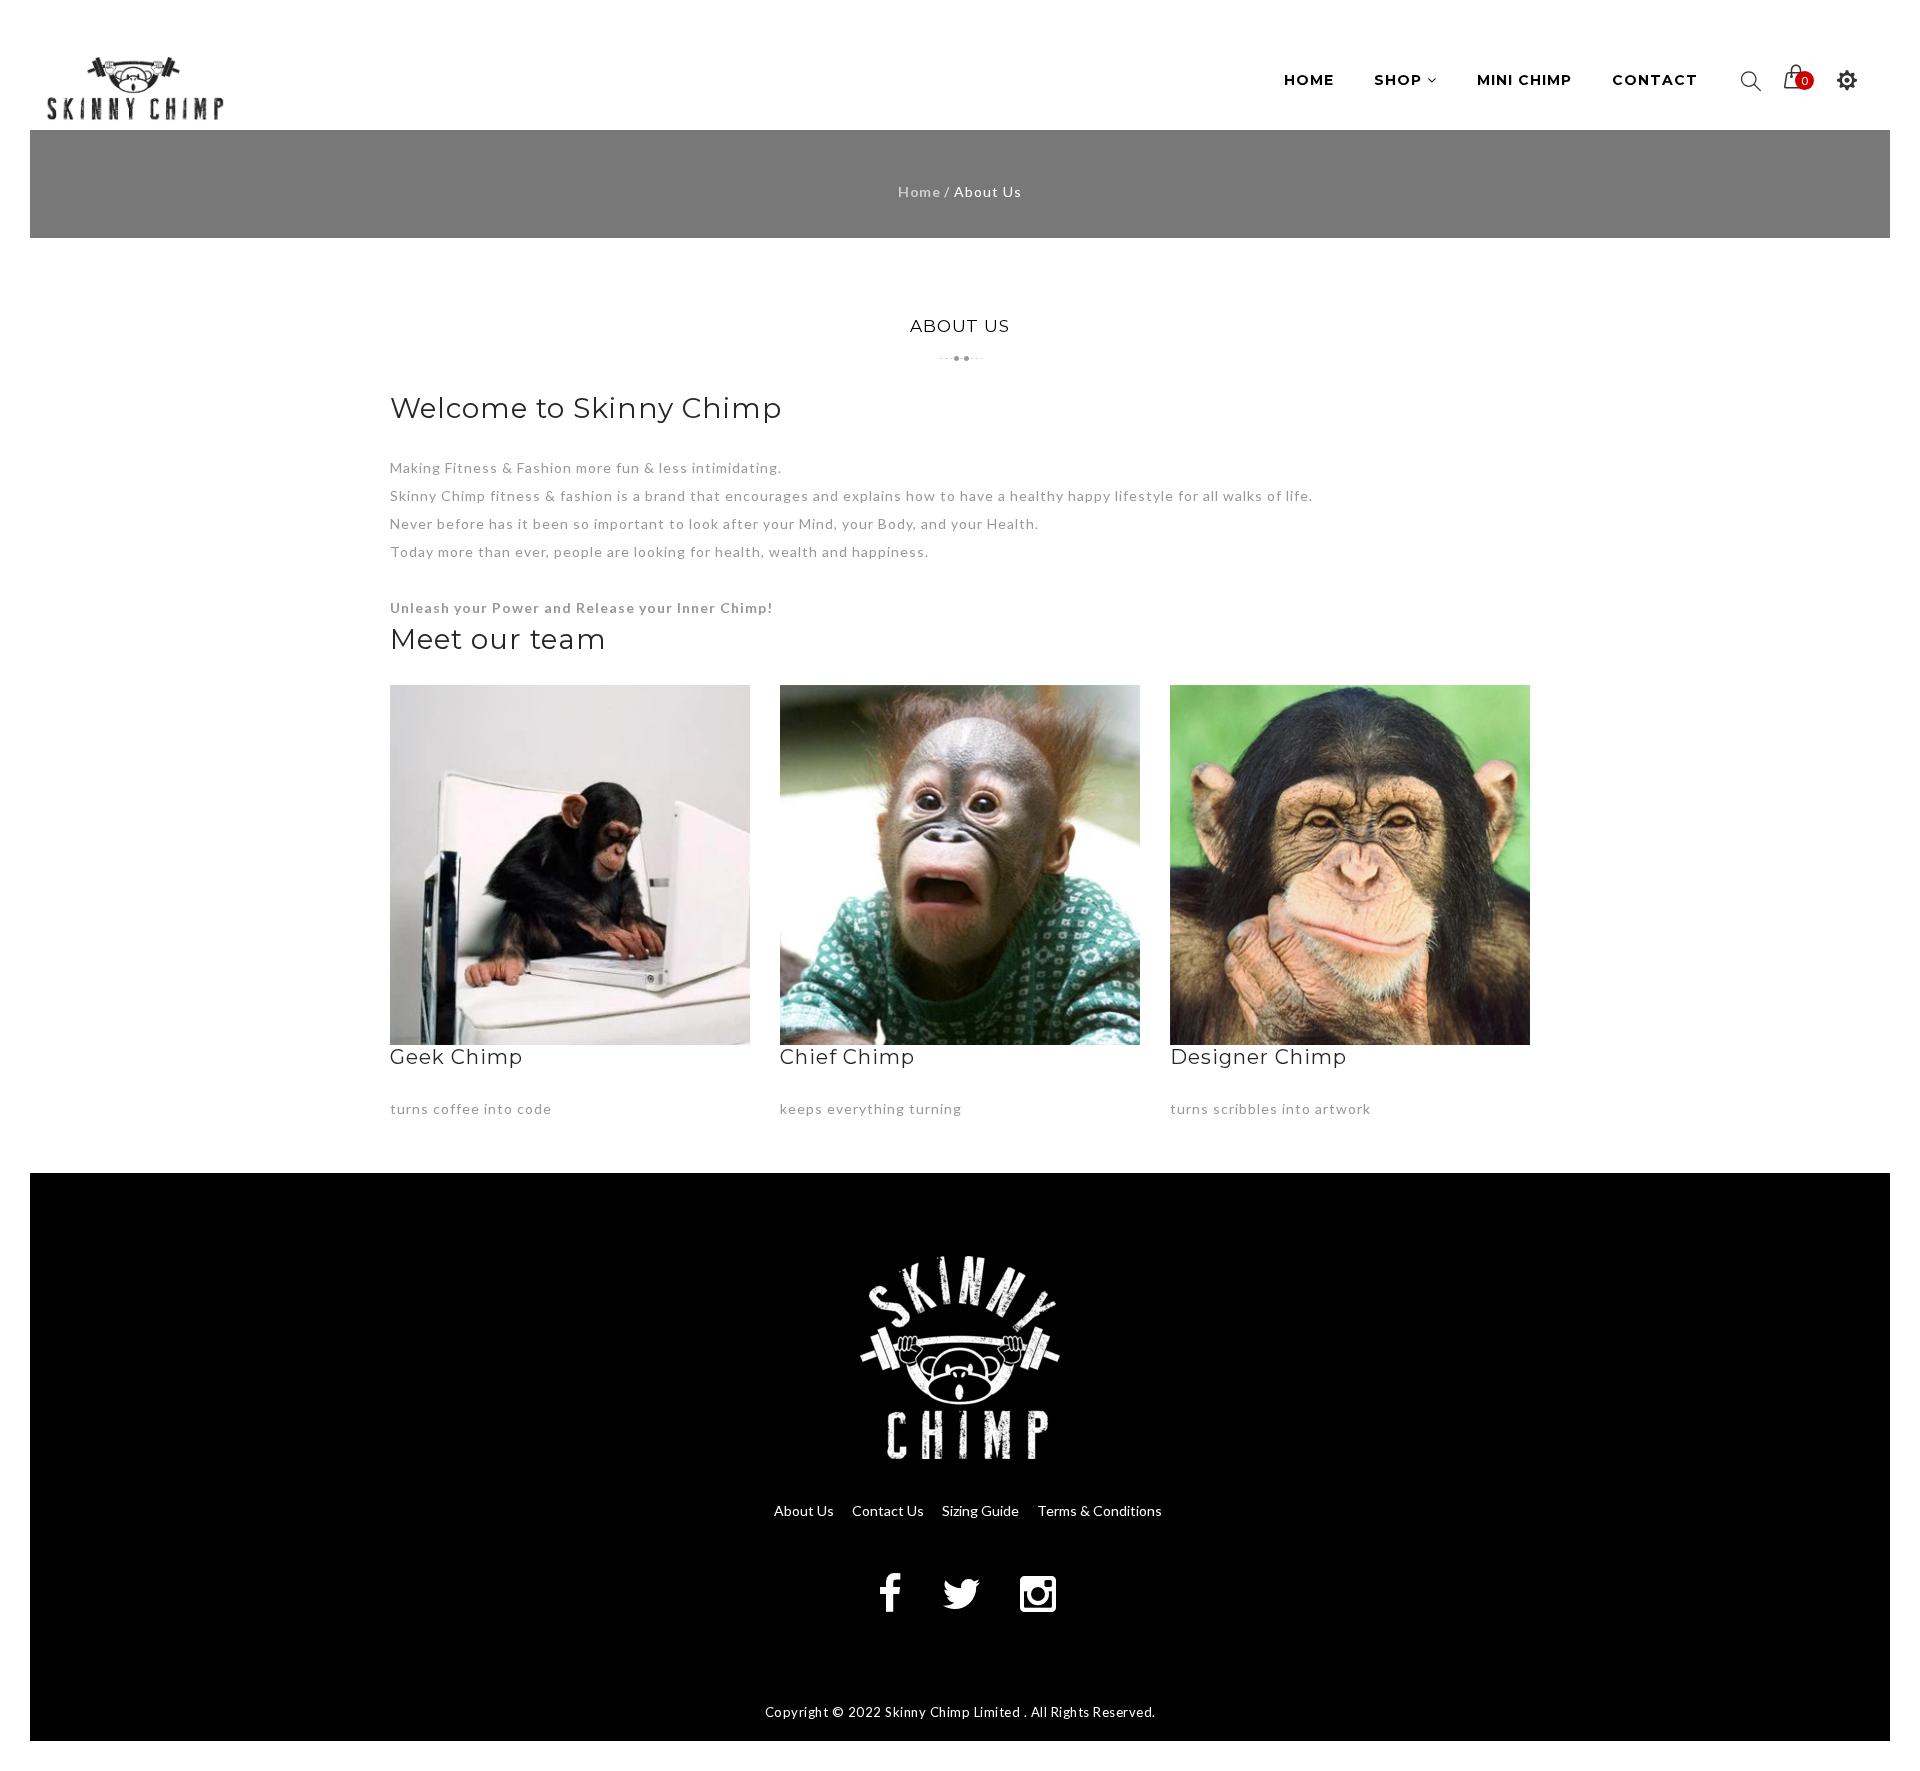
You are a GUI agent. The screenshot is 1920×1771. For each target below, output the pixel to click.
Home (1309, 80)
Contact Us (888, 1510)
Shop (1400, 80)
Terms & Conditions (1099, 1510)
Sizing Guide (980, 1510)
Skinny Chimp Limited (952, 1712)
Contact (1655, 80)
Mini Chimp (1524, 80)
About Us (804, 1510)
